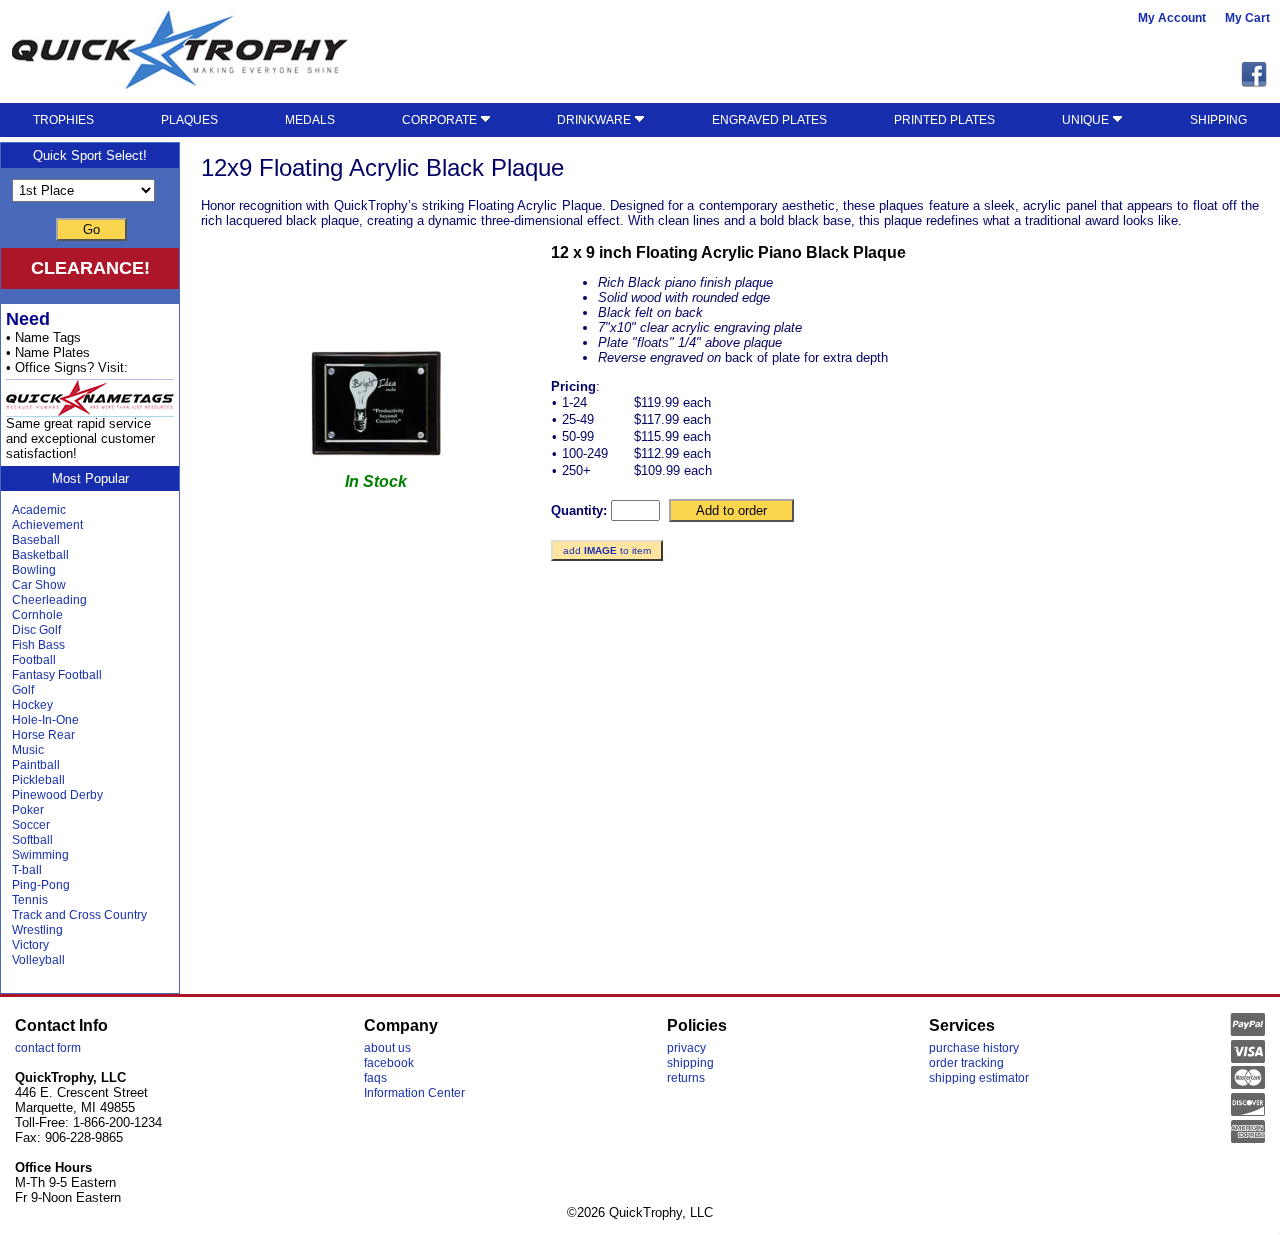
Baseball (36, 540)
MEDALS (310, 120)
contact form (48, 1048)
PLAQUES (189, 120)
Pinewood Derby (57, 795)
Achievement (47, 525)
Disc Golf (36, 630)
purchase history (974, 1048)
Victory (30, 945)
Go (91, 229)
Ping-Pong (41, 885)
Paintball (36, 765)
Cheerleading (49, 600)
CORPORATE (441, 120)
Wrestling (37, 930)
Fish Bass (38, 645)
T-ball (27, 870)
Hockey (32, 705)
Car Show (39, 585)
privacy (686, 1048)
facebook (389, 1063)
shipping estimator (979, 1078)
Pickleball (38, 780)
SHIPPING (1218, 120)
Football (34, 660)
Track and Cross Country (79, 915)
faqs (375, 1078)
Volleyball (38, 960)
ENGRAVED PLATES (769, 120)
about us (387, 1048)
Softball (32, 840)
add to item (607, 550)
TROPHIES (63, 120)
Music (28, 750)
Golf (23, 690)
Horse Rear (43, 735)
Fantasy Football (57, 675)
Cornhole (37, 615)
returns (686, 1078)
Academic (39, 510)
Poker (28, 810)
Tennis (30, 900)
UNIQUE (1087, 120)
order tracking (966, 1063)
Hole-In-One (45, 720)
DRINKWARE (595, 120)
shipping (690, 1063)
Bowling (34, 570)
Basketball (40, 555)
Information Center (414, 1093)
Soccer (31, 825)
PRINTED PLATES (944, 120)
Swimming (40, 855)
